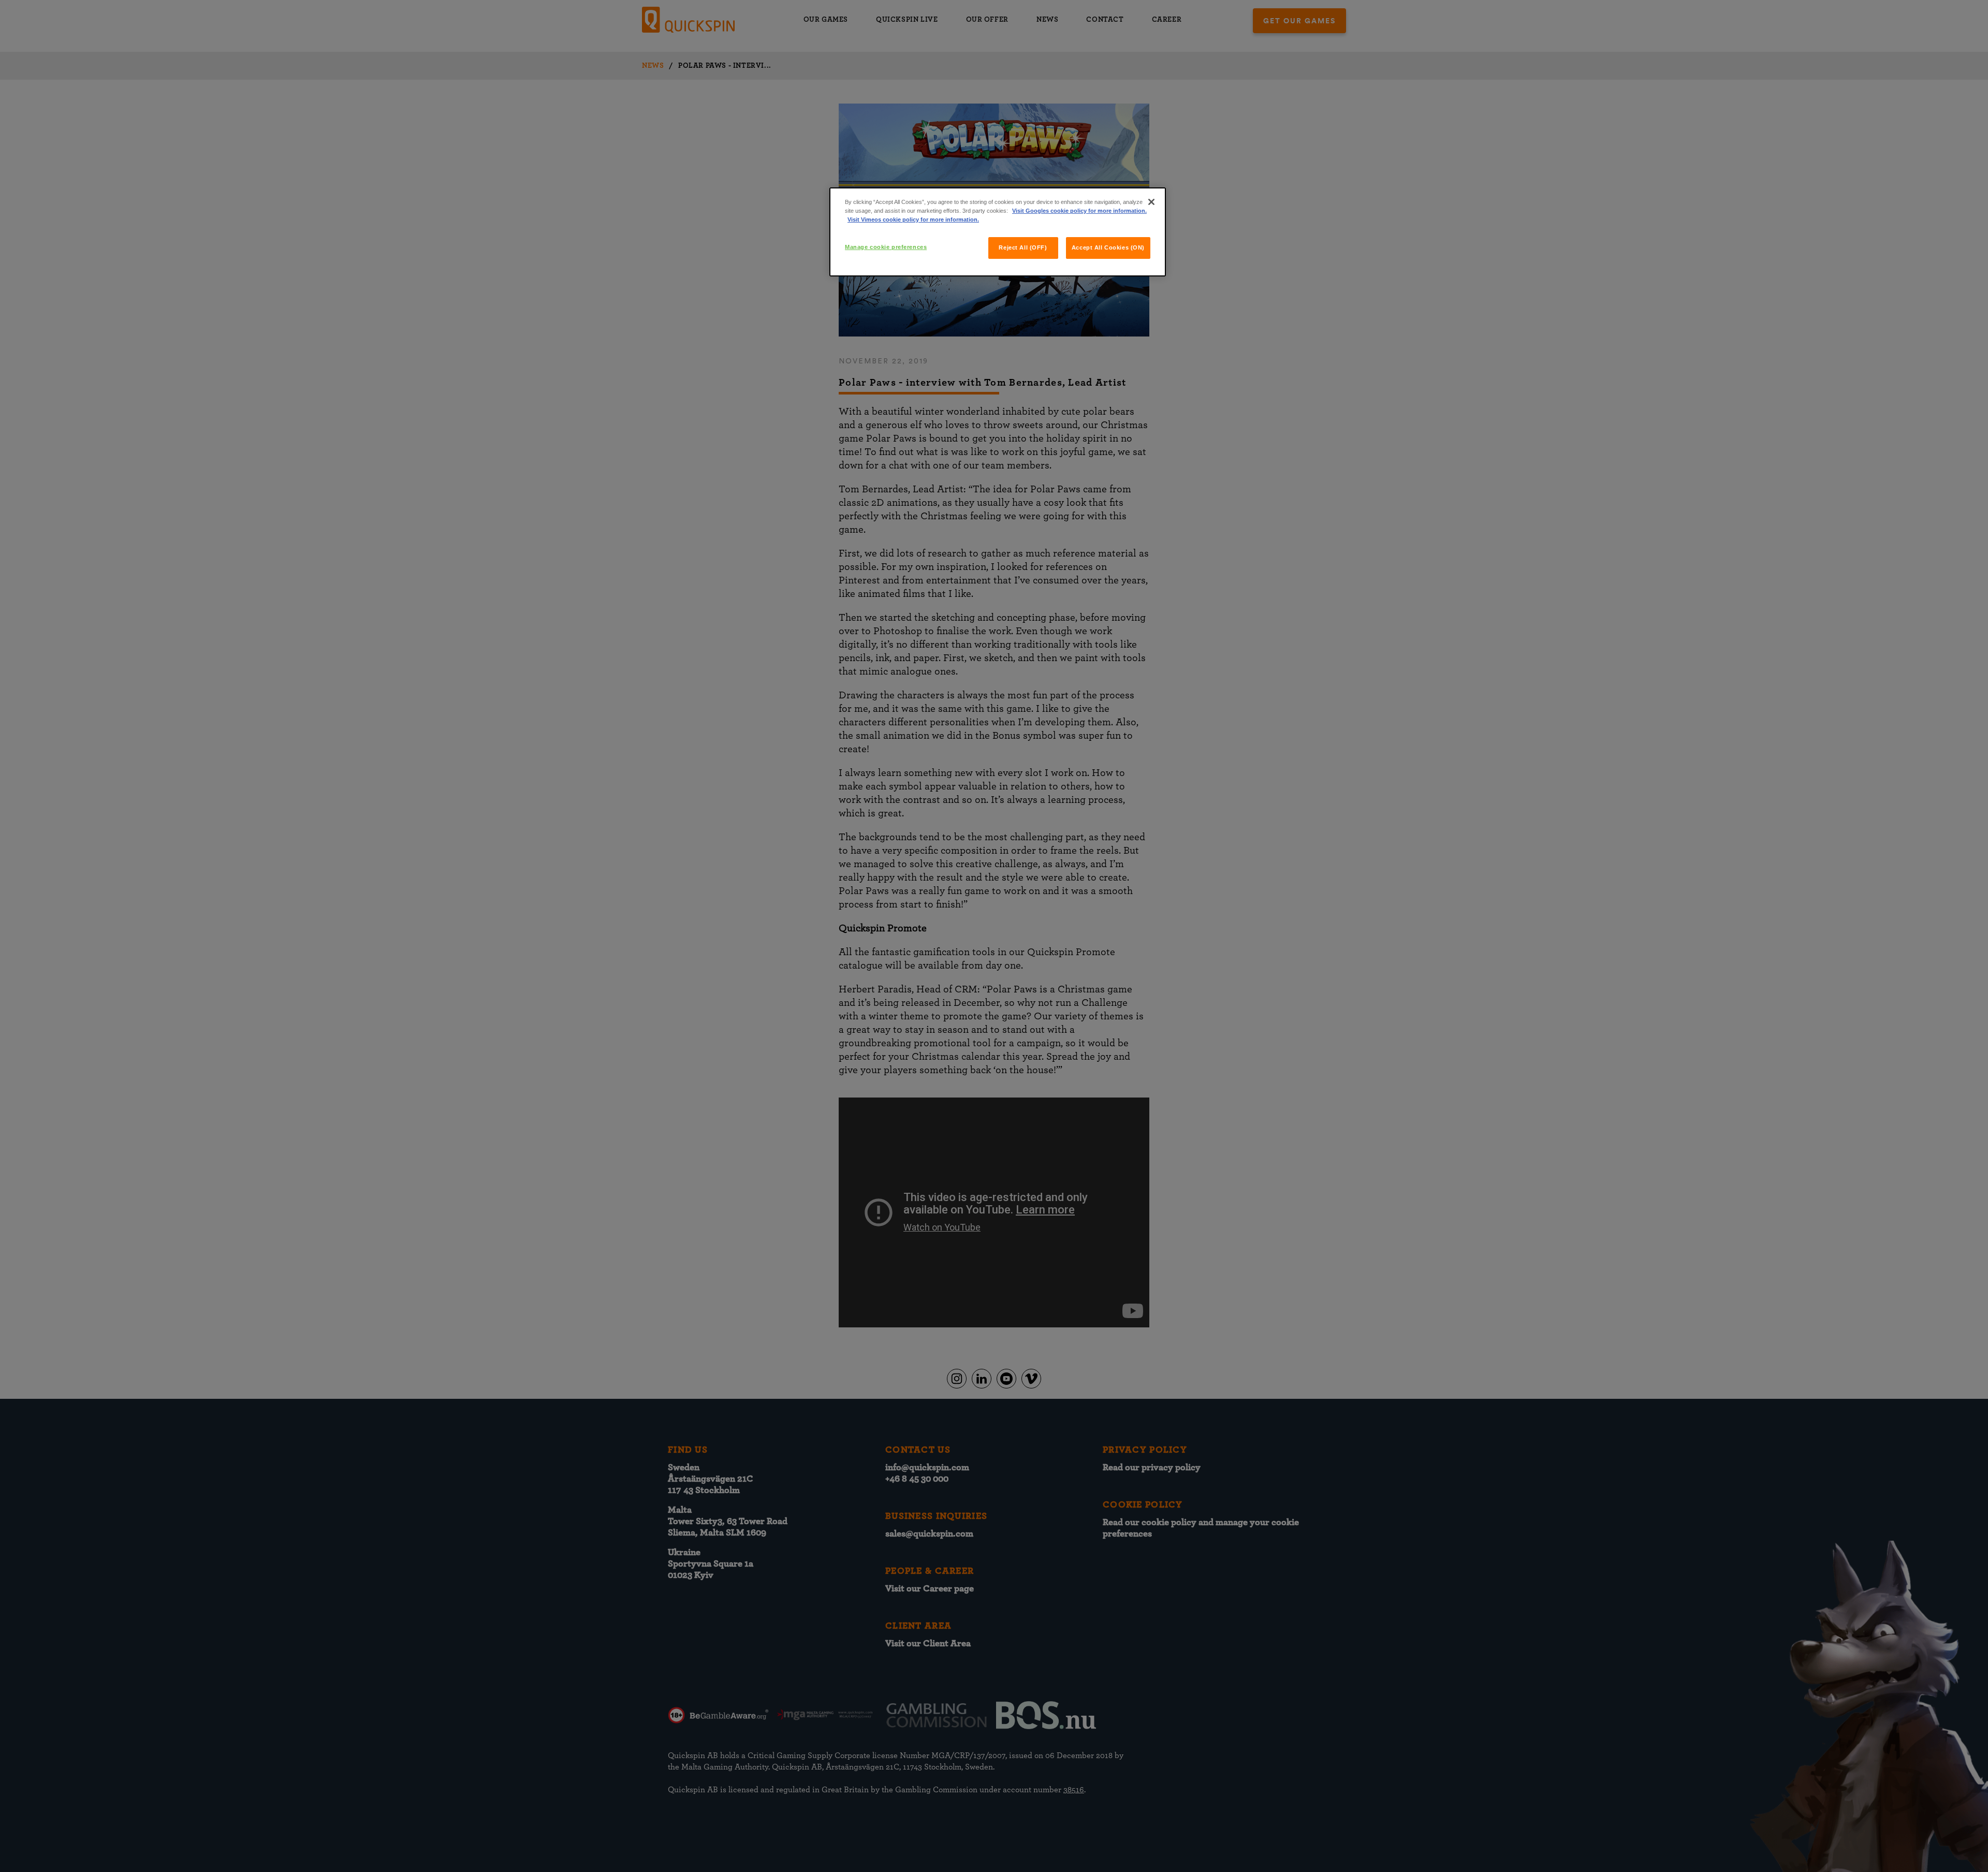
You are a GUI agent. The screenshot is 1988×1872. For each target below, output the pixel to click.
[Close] (1151, 202)
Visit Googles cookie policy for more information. (1079, 211)
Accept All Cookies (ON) (1108, 247)
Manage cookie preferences (886, 247)
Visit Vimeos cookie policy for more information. (913, 220)
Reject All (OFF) (1023, 247)
